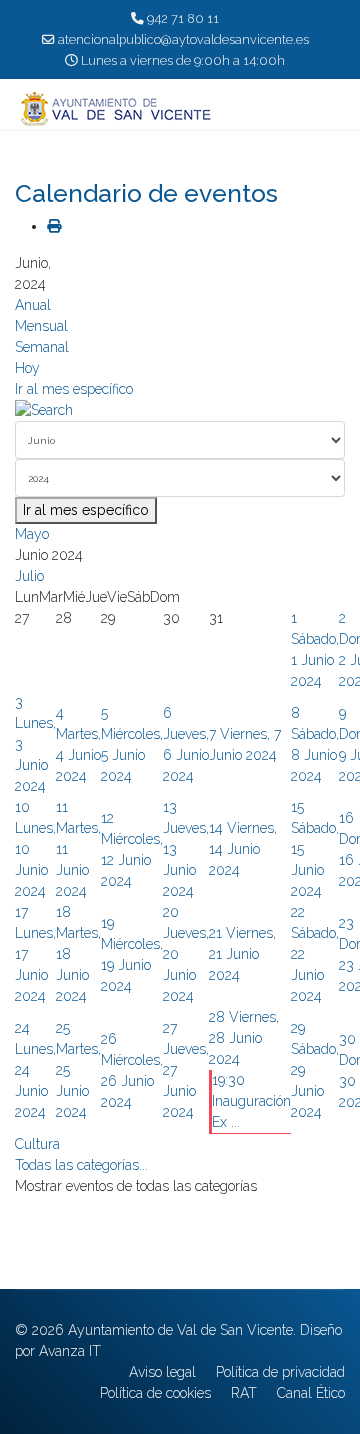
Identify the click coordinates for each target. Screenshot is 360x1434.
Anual (33, 305)
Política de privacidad (280, 1372)
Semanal (42, 347)
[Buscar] (180, 410)
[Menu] (332, 109)
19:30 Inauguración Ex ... (251, 1101)
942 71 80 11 (183, 18)
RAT (244, 1393)
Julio (29, 576)
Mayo (32, 534)
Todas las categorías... (81, 1165)
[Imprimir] (54, 226)
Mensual (41, 326)
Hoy (27, 368)
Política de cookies (155, 1393)
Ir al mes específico (74, 389)
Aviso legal (162, 1372)
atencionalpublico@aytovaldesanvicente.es (183, 39)
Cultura (37, 1144)
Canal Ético (311, 1393)
